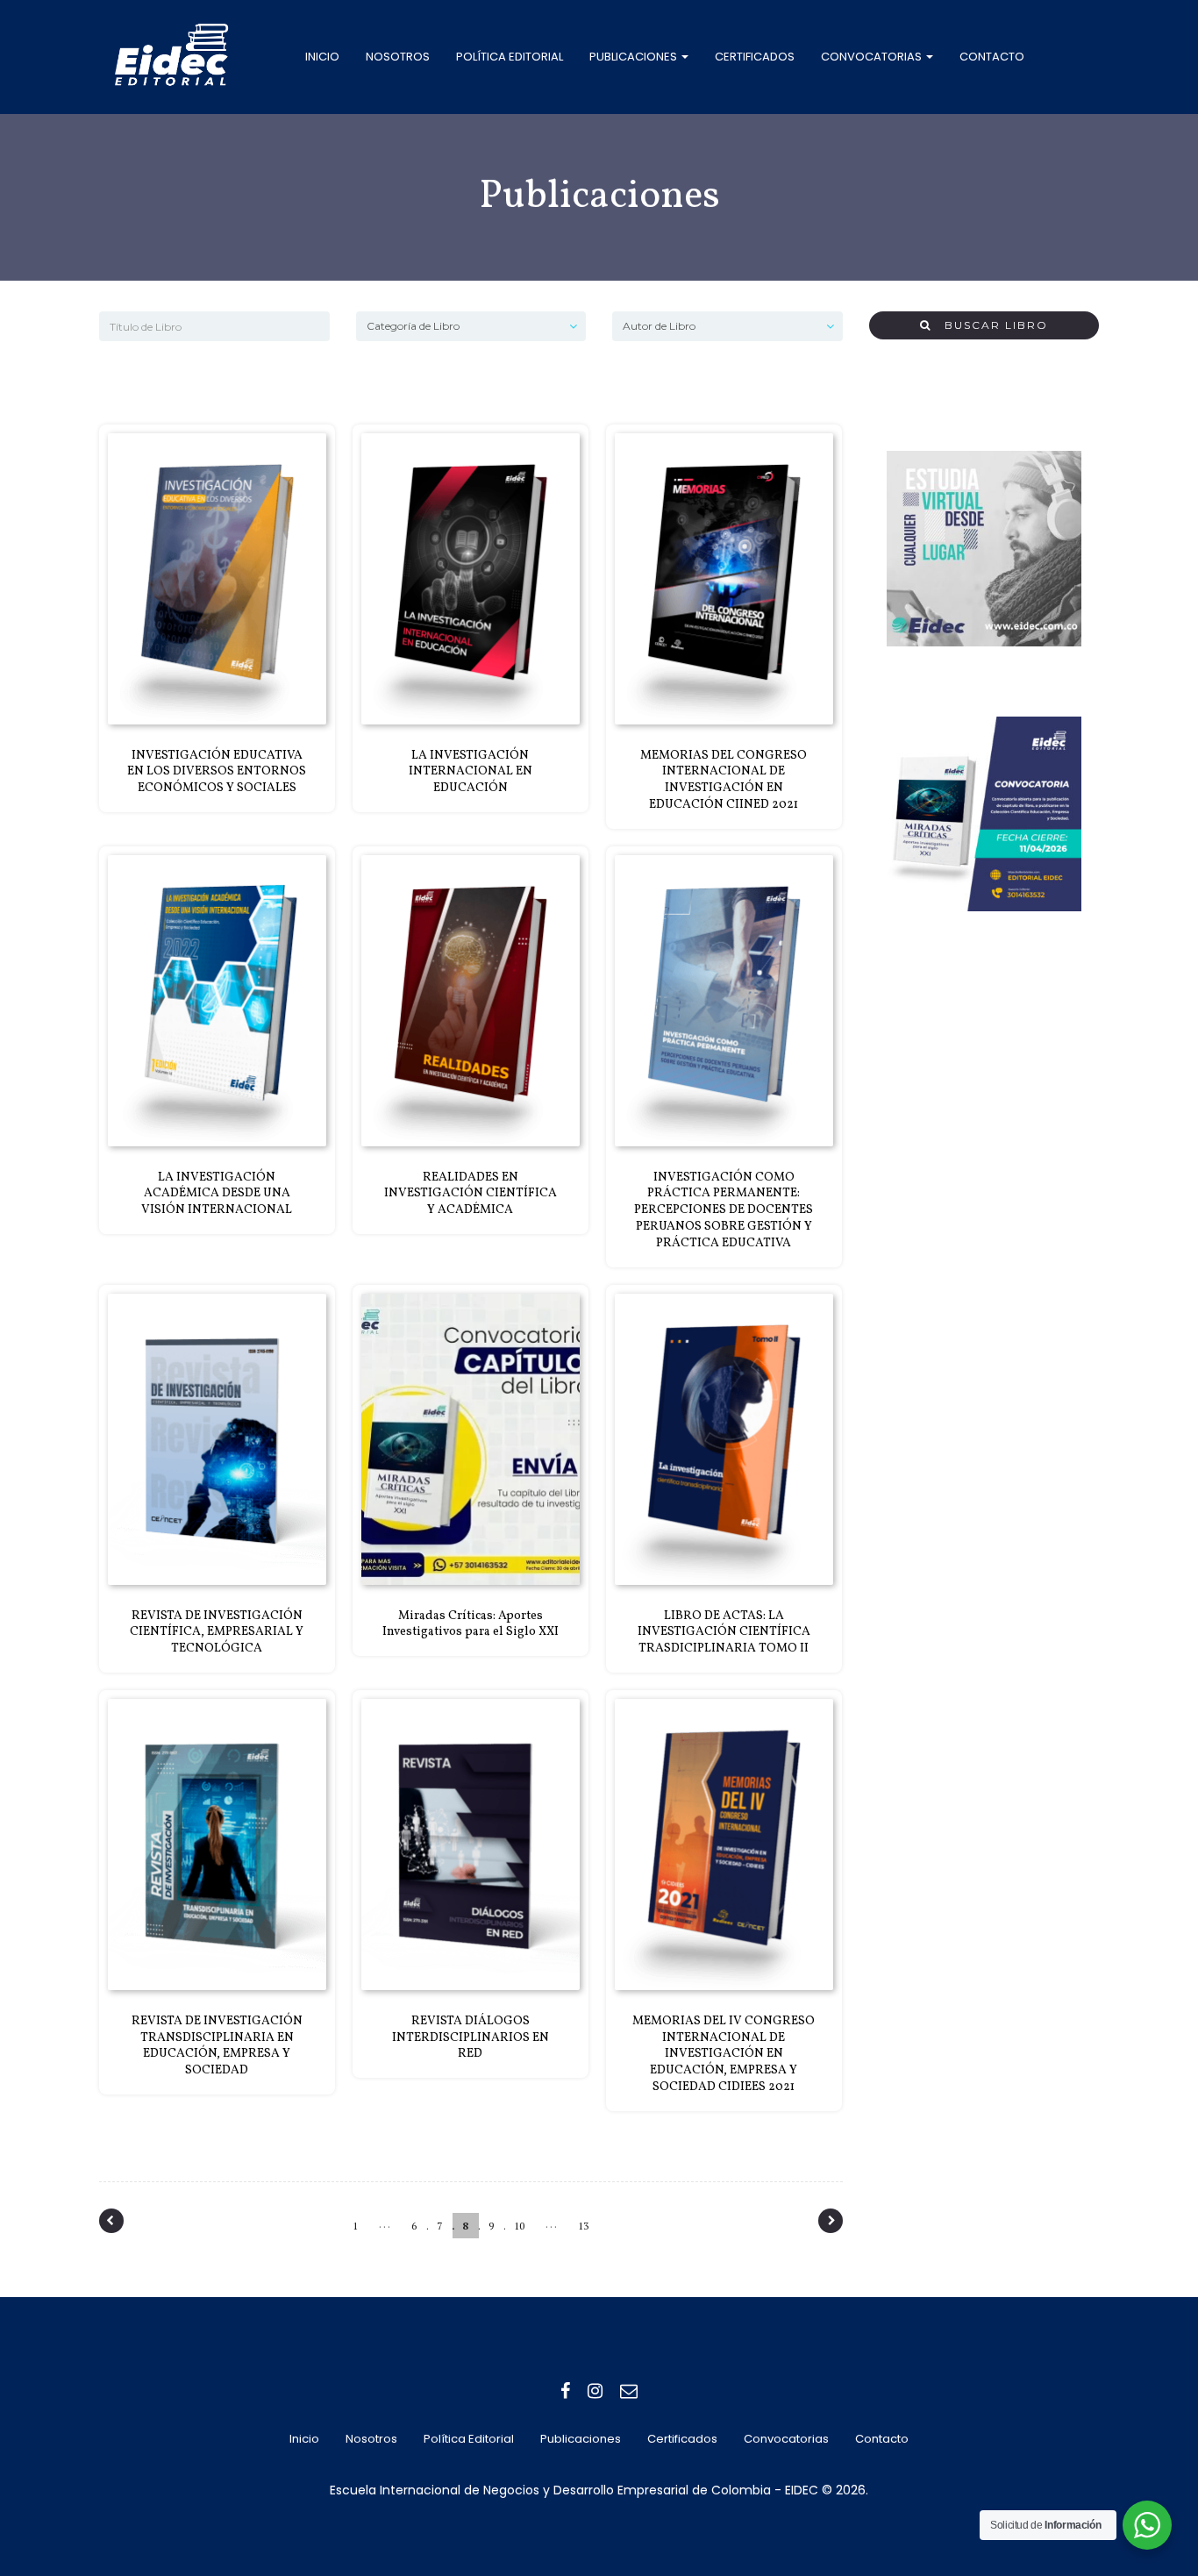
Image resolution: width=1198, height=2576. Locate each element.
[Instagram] (595, 2391)
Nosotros (398, 57)
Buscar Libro (990, 325)
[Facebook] (565, 2391)
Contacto (992, 57)
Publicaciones (635, 57)
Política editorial (510, 57)
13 (583, 2226)
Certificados (755, 57)
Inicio (322, 57)
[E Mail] (629, 2391)
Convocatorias (873, 57)
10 (519, 2226)
